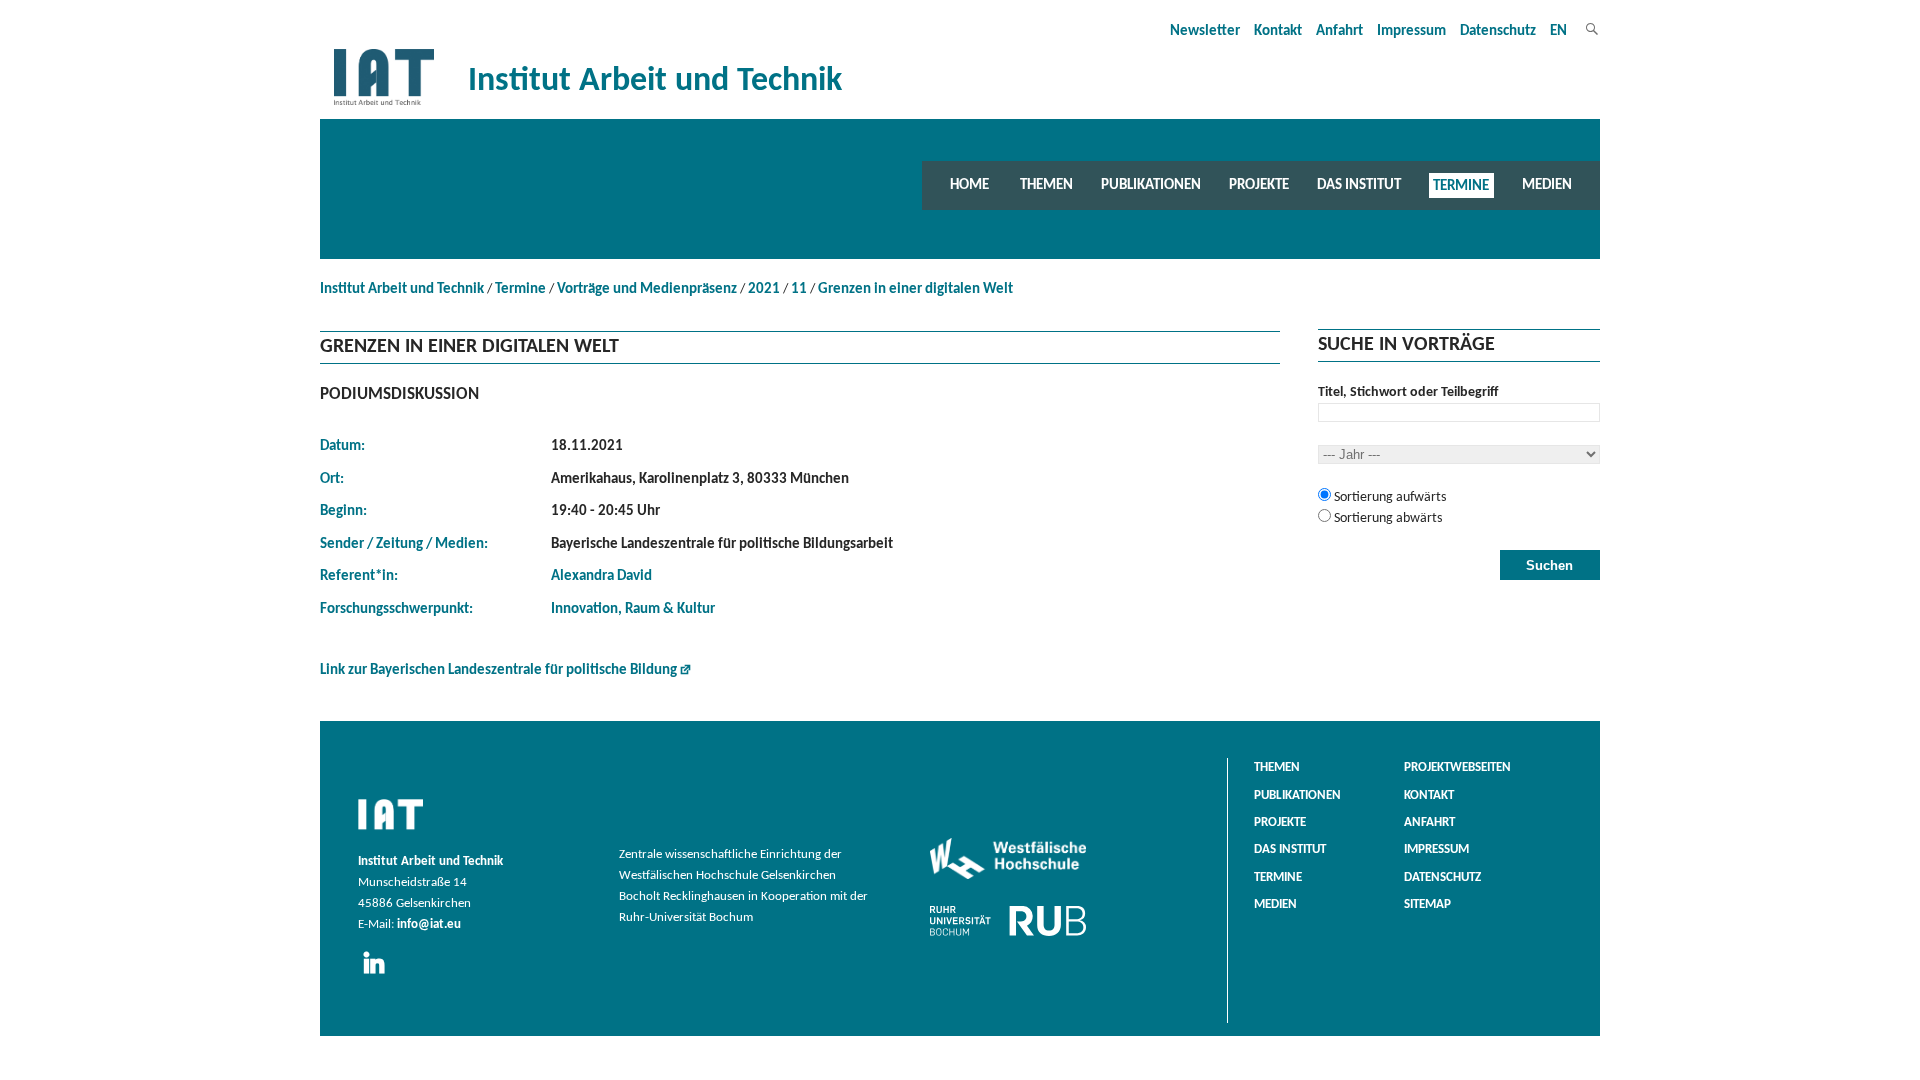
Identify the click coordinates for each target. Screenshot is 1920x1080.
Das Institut (1359, 185)
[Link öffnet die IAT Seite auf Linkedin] (380, 975)
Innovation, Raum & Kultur (633, 609)
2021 (764, 289)
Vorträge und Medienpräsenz (647, 289)
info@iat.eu (429, 925)
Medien (1547, 185)
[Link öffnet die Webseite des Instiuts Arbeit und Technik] (390, 831)
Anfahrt (1339, 31)
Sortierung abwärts (1386, 518)
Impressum (1411, 31)
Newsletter (1205, 31)
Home (969, 185)
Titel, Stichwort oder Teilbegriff (1408, 392)
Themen (1046, 185)
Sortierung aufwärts (1388, 497)
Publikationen (1151, 185)
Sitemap (1427, 905)
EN (1558, 31)
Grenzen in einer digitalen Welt (915, 289)
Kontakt (1278, 31)
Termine (1461, 185)
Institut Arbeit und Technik (402, 289)
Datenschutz (1498, 31)
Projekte (1259, 185)
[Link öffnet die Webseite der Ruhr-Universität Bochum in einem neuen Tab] (1008, 936)
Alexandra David (601, 576)
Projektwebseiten (1457, 768)
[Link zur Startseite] (384, 105)
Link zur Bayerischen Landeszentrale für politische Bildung (498, 670)
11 (799, 289)
